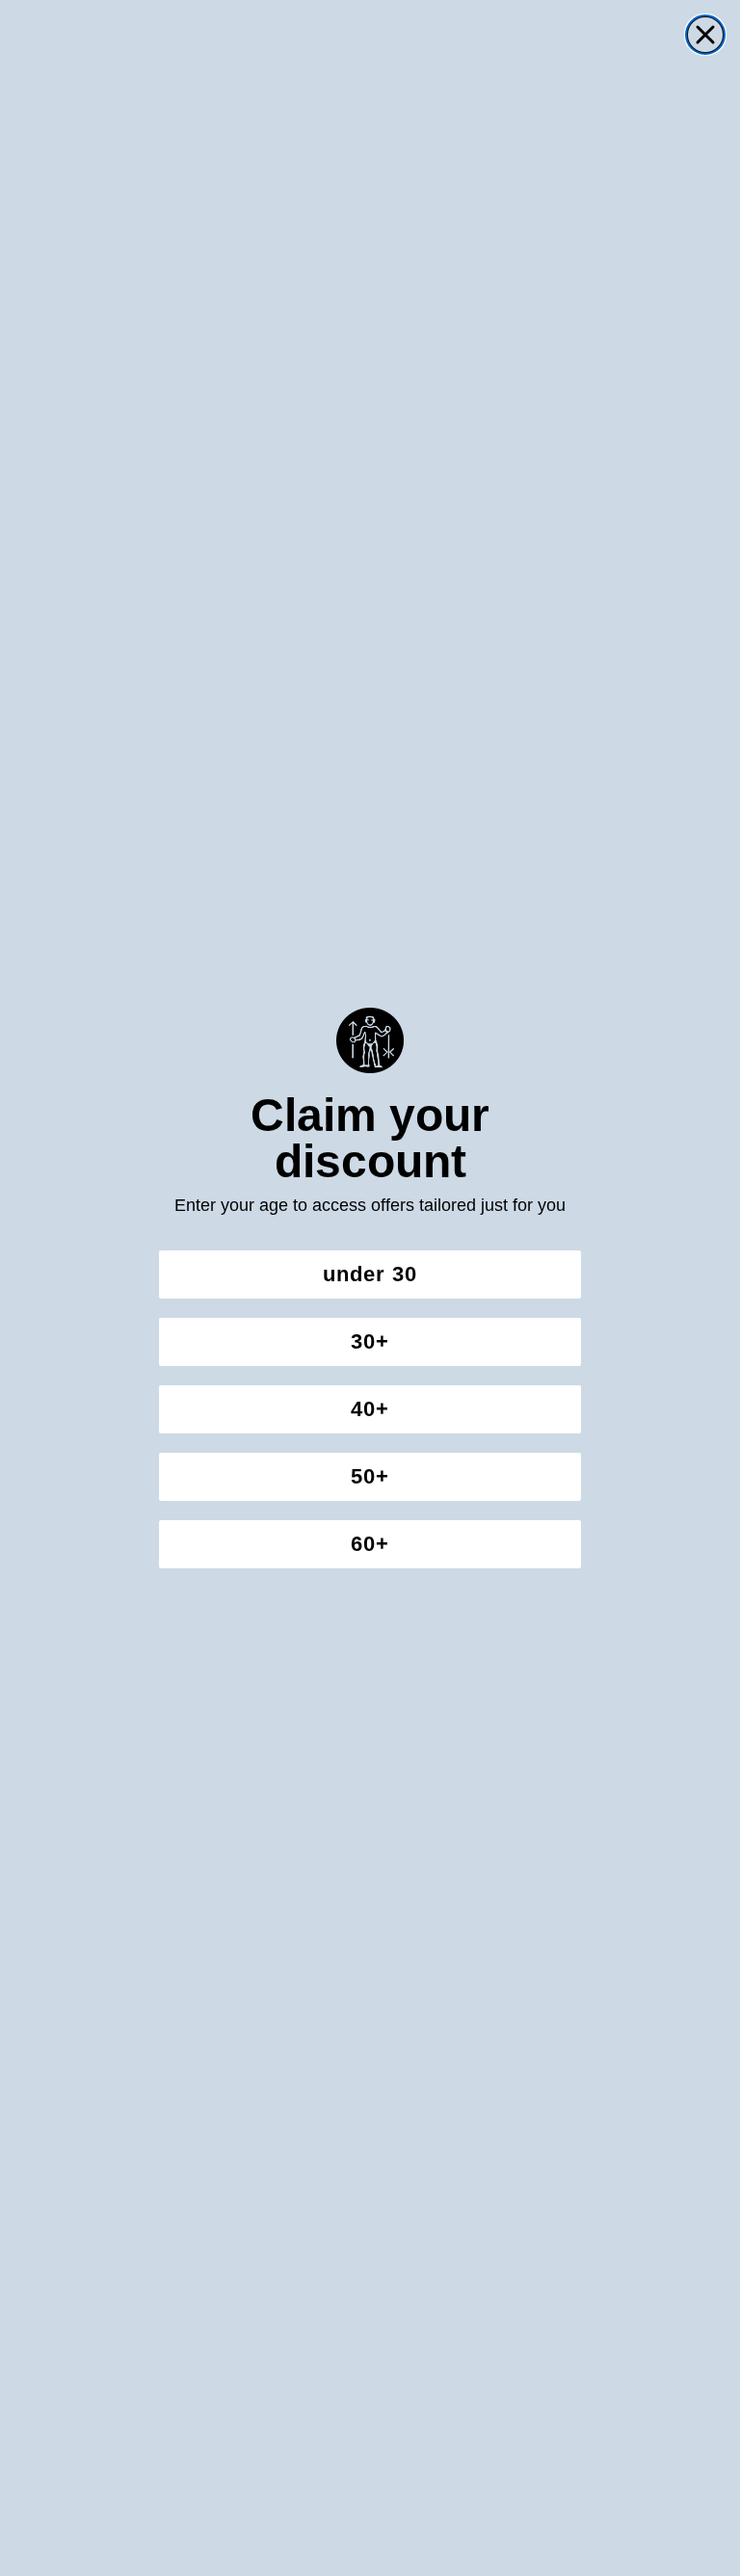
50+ (370, 1476)
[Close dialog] (705, 35)
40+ (370, 1409)
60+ (370, 1544)
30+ (370, 1341)
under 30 (370, 1274)
